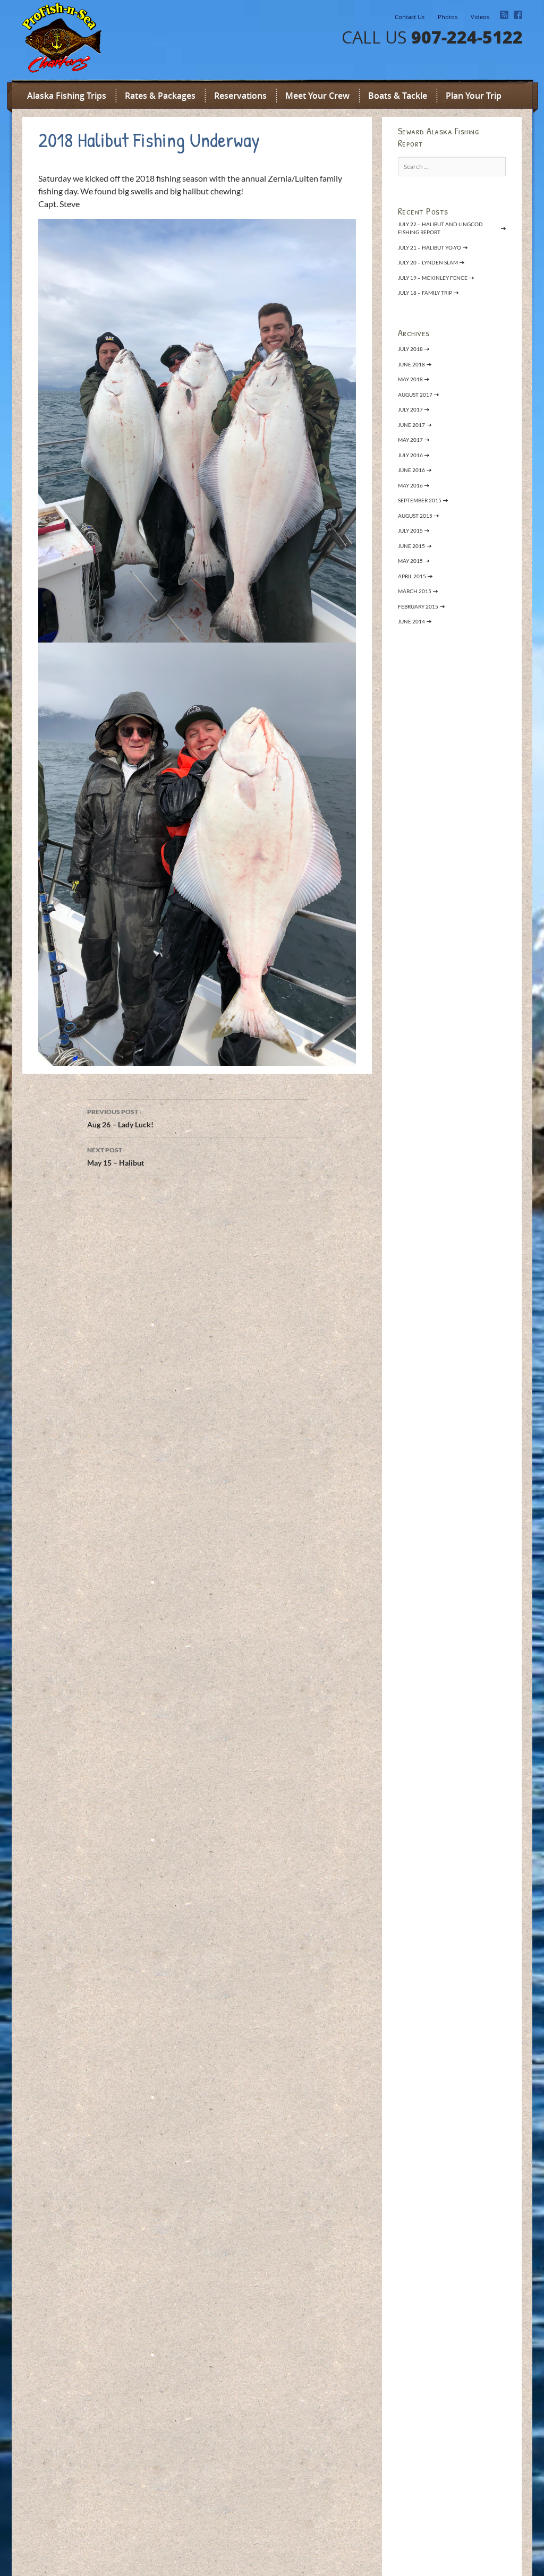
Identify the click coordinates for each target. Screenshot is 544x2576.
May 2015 (410, 561)
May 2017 (410, 440)
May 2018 (410, 379)
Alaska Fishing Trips (67, 96)
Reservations (240, 96)
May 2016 (410, 485)
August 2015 (415, 516)
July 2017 (410, 409)
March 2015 (415, 591)
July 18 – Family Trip (425, 293)
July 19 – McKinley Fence (433, 278)
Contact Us (410, 17)
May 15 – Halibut (116, 1157)
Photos (448, 17)
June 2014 (411, 621)
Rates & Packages (160, 96)
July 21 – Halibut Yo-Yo (430, 247)
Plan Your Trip (474, 96)
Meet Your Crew (317, 96)
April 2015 (412, 576)
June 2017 (411, 425)
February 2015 (418, 606)
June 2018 (411, 364)
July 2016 (410, 455)
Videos (480, 17)
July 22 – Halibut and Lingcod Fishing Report (440, 228)
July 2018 (410, 349)
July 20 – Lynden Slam (428, 262)
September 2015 (420, 500)
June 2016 (411, 470)
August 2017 (415, 395)
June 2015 (411, 546)
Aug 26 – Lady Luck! (120, 1118)
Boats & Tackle (398, 96)
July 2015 (410, 530)
